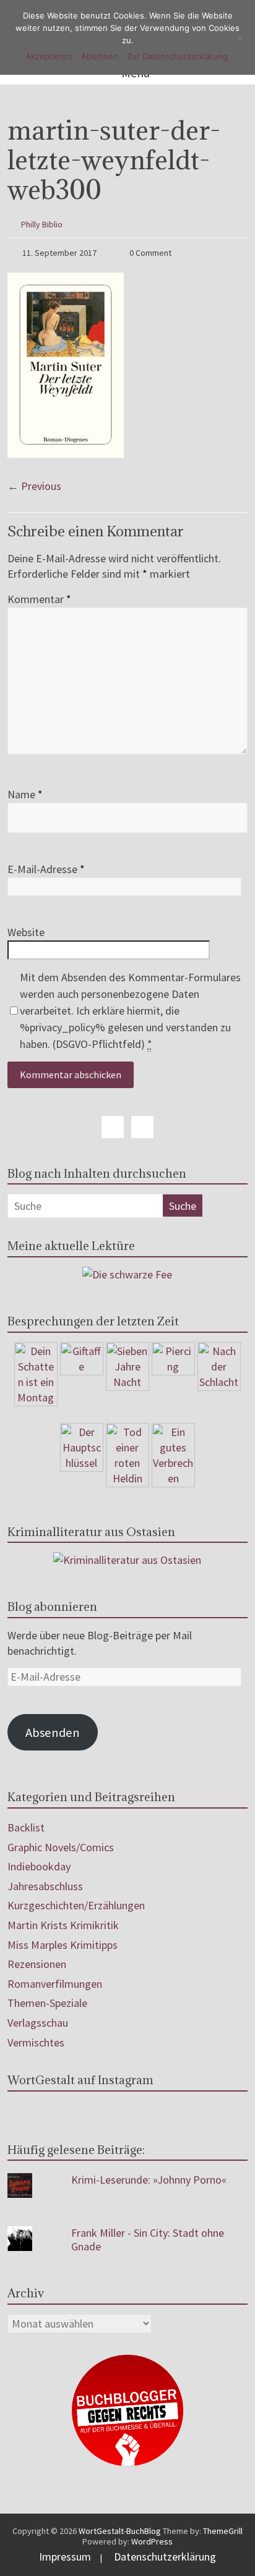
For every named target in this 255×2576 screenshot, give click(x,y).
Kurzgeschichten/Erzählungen (76, 1905)
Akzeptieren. (50, 56)
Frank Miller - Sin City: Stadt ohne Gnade (148, 2240)
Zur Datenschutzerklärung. (179, 56)
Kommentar (39, 599)
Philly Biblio (42, 224)
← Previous (34, 486)
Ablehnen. (101, 56)
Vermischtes (36, 2042)
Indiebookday (39, 1866)
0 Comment (149, 253)
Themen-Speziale (47, 2003)
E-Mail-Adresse (46, 869)
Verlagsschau (38, 2023)
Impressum (65, 2557)
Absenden (53, 1733)
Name (25, 794)
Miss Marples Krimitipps (63, 1945)
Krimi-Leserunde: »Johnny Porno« (149, 2180)
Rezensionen (37, 1964)
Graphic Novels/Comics (61, 1847)
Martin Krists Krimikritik (63, 1925)
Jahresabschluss (45, 1886)
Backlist (26, 1827)
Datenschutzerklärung (165, 2557)
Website (26, 932)
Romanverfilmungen (55, 1984)
